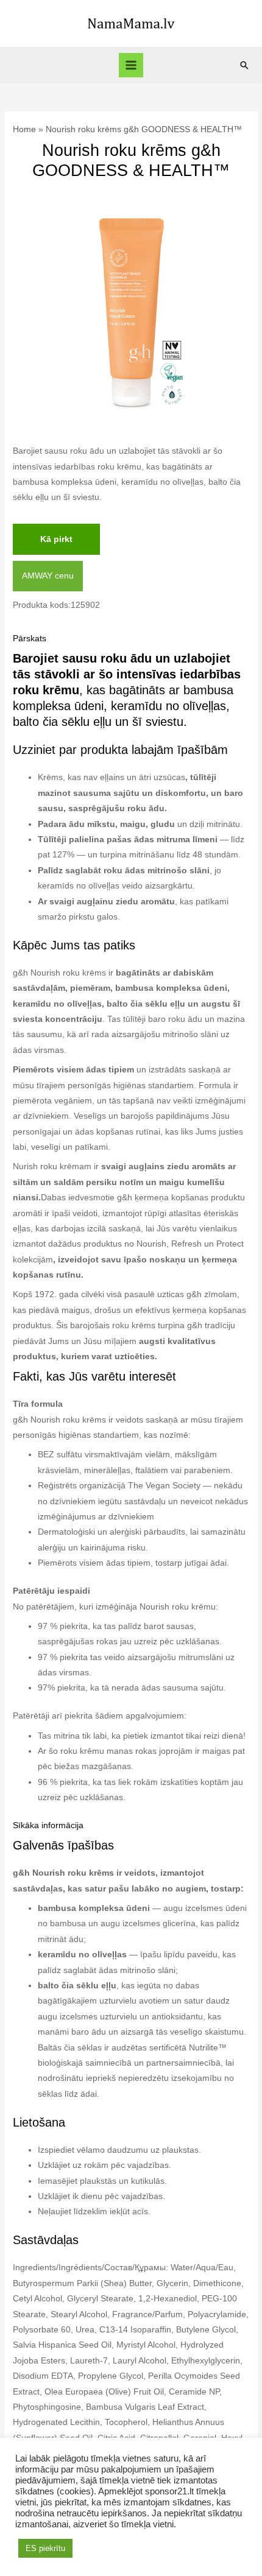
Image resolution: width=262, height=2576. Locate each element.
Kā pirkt (56, 539)
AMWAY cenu (48, 576)
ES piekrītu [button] (45, 2548)
